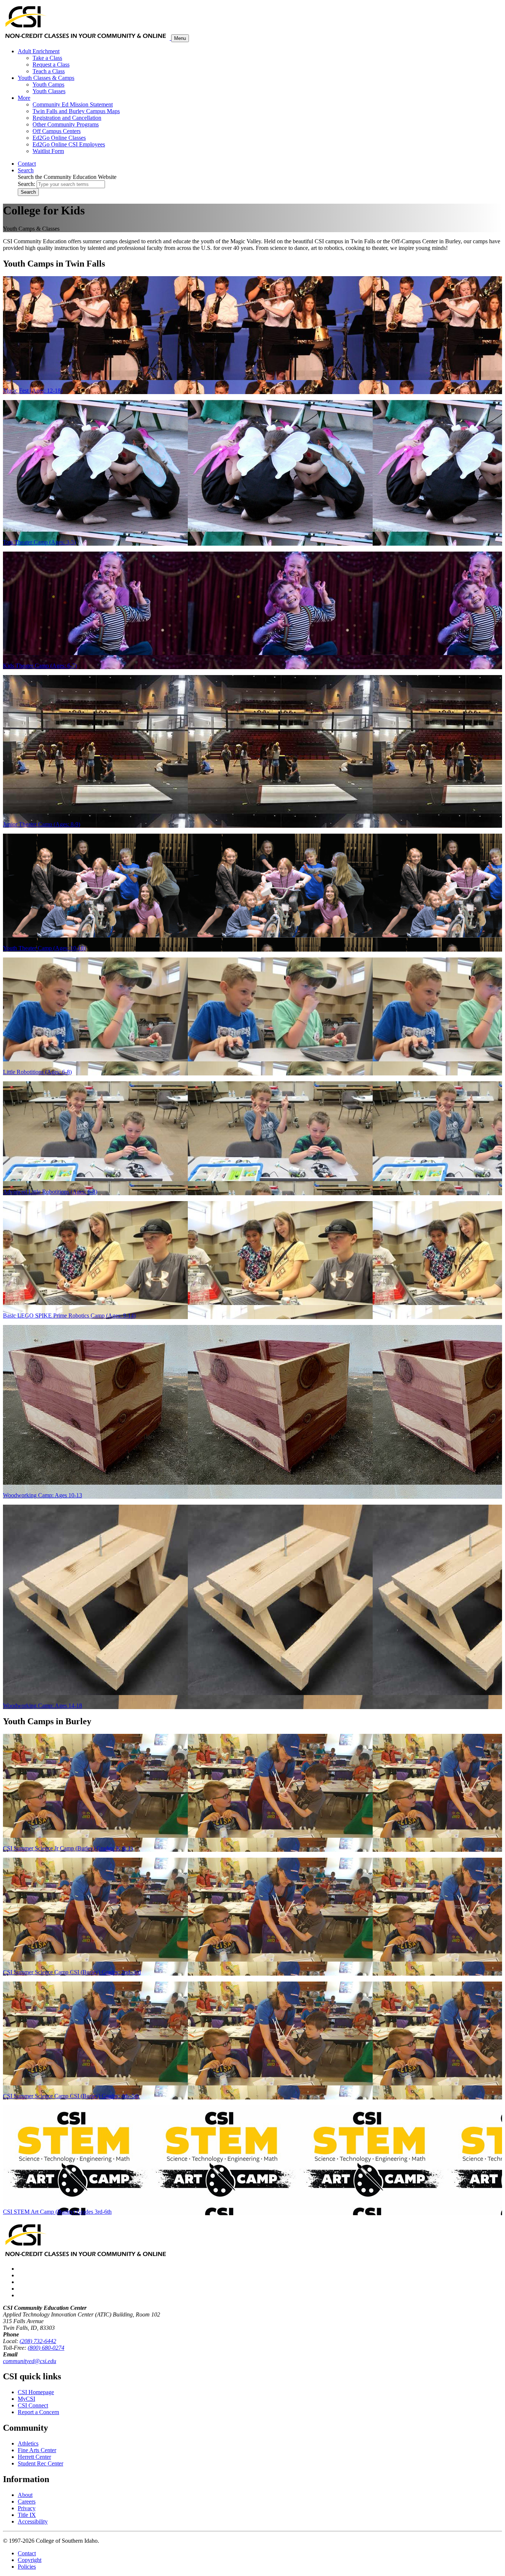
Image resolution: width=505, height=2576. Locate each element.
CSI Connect (33, 2405)
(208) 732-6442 (38, 2341)
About (25, 2495)
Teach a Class (49, 71)
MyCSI (26, 2399)
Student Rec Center (40, 2463)
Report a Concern (38, 2412)
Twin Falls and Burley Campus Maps (76, 111)
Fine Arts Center (37, 2450)
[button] (26, 170)
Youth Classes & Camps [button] (46, 78)
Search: (26, 184)
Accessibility (33, 2521)
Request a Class (51, 65)
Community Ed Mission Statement (73, 104)
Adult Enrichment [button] (39, 51)
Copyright (30, 2560)
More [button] (24, 98)
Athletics (28, 2443)
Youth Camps (48, 84)
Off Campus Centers (57, 131)
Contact (27, 2553)
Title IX (27, 2515)
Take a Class (47, 58)
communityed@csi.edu (30, 2361)
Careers (27, 2502)
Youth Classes (49, 91)
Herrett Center (34, 2457)
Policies (27, 2567)
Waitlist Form (48, 151)
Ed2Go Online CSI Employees (69, 144)
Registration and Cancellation (67, 118)
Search (28, 192)
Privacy (27, 2508)
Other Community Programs (66, 124)
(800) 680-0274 (46, 2348)
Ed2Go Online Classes (59, 138)
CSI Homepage (36, 2392)
